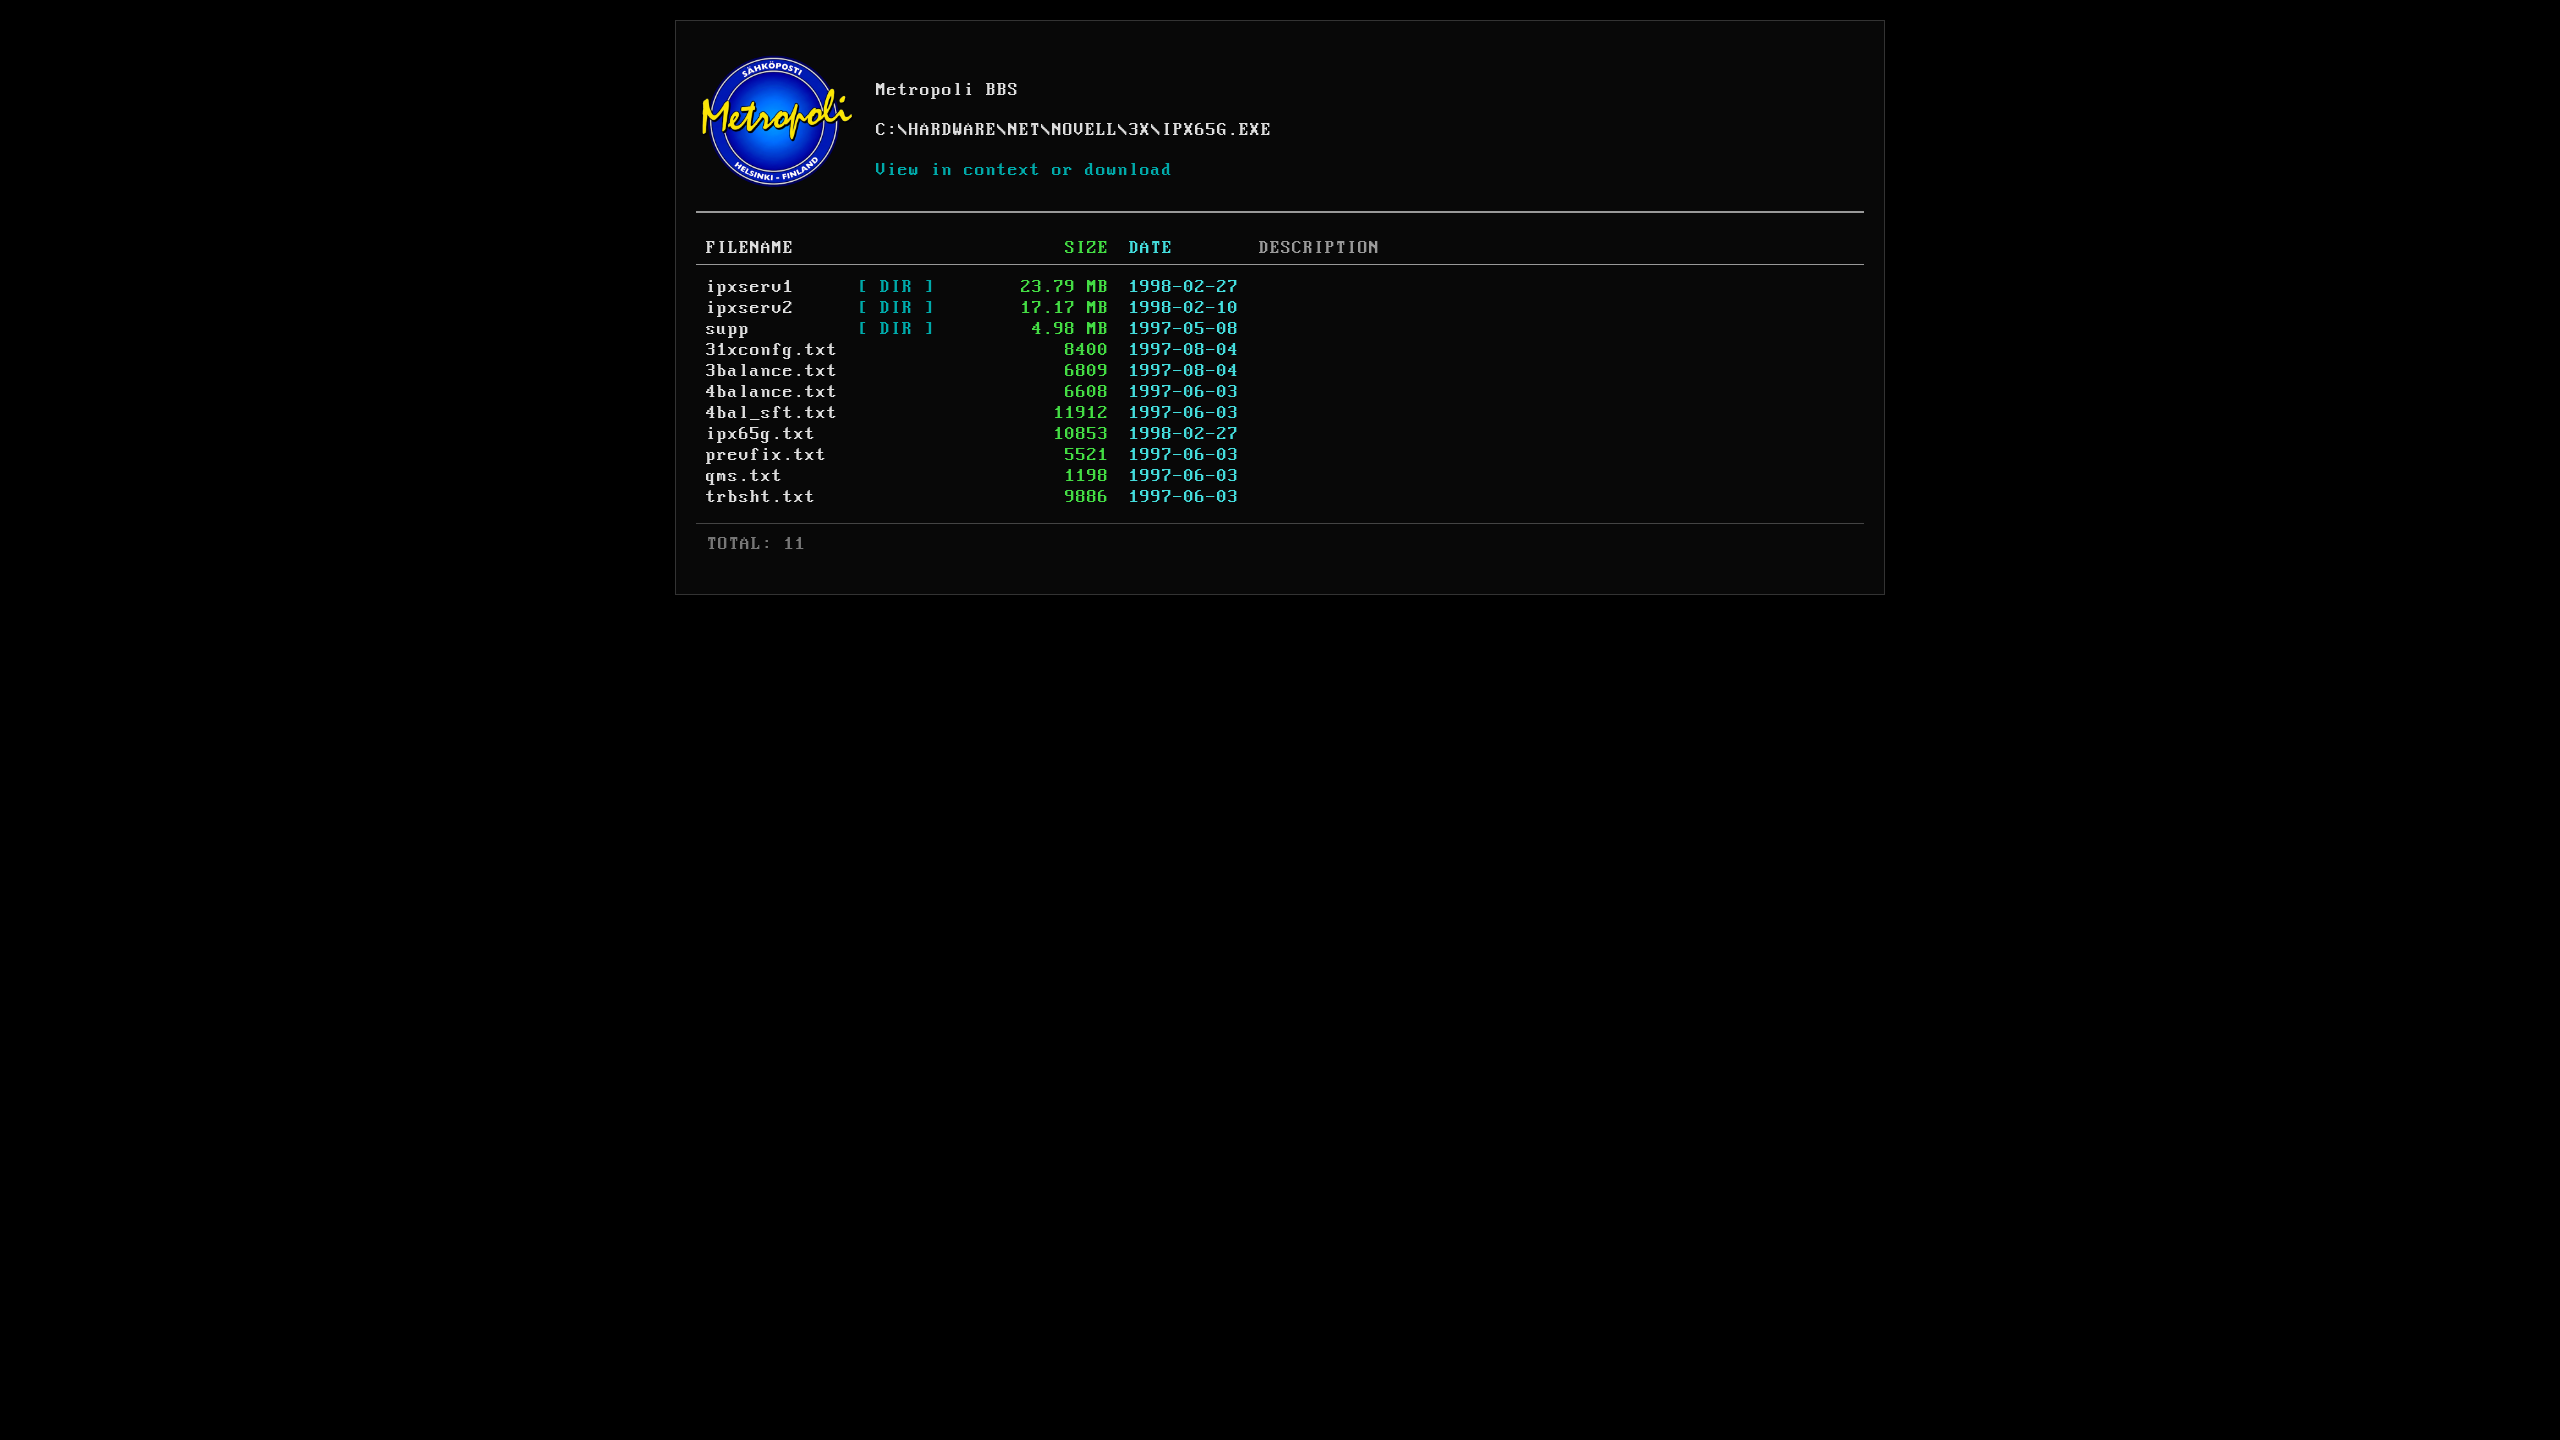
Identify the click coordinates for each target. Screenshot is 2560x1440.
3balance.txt (772, 371)
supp (728, 329)
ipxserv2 (750, 308)
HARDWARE (953, 130)
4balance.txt (772, 392)
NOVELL (1085, 130)
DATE (1151, 248)
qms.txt (744, 476)
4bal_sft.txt (772, 413)
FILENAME (750, 248)
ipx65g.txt (761, 434)
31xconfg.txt (772, 350)
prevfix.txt (766, 455)
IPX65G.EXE (1217, 130)
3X (1140, 130)
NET (1024, 130)
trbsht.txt (761, 497)
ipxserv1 (750, 287)
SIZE (1087, 248)
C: (887, 130)
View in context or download (1024, 170)
